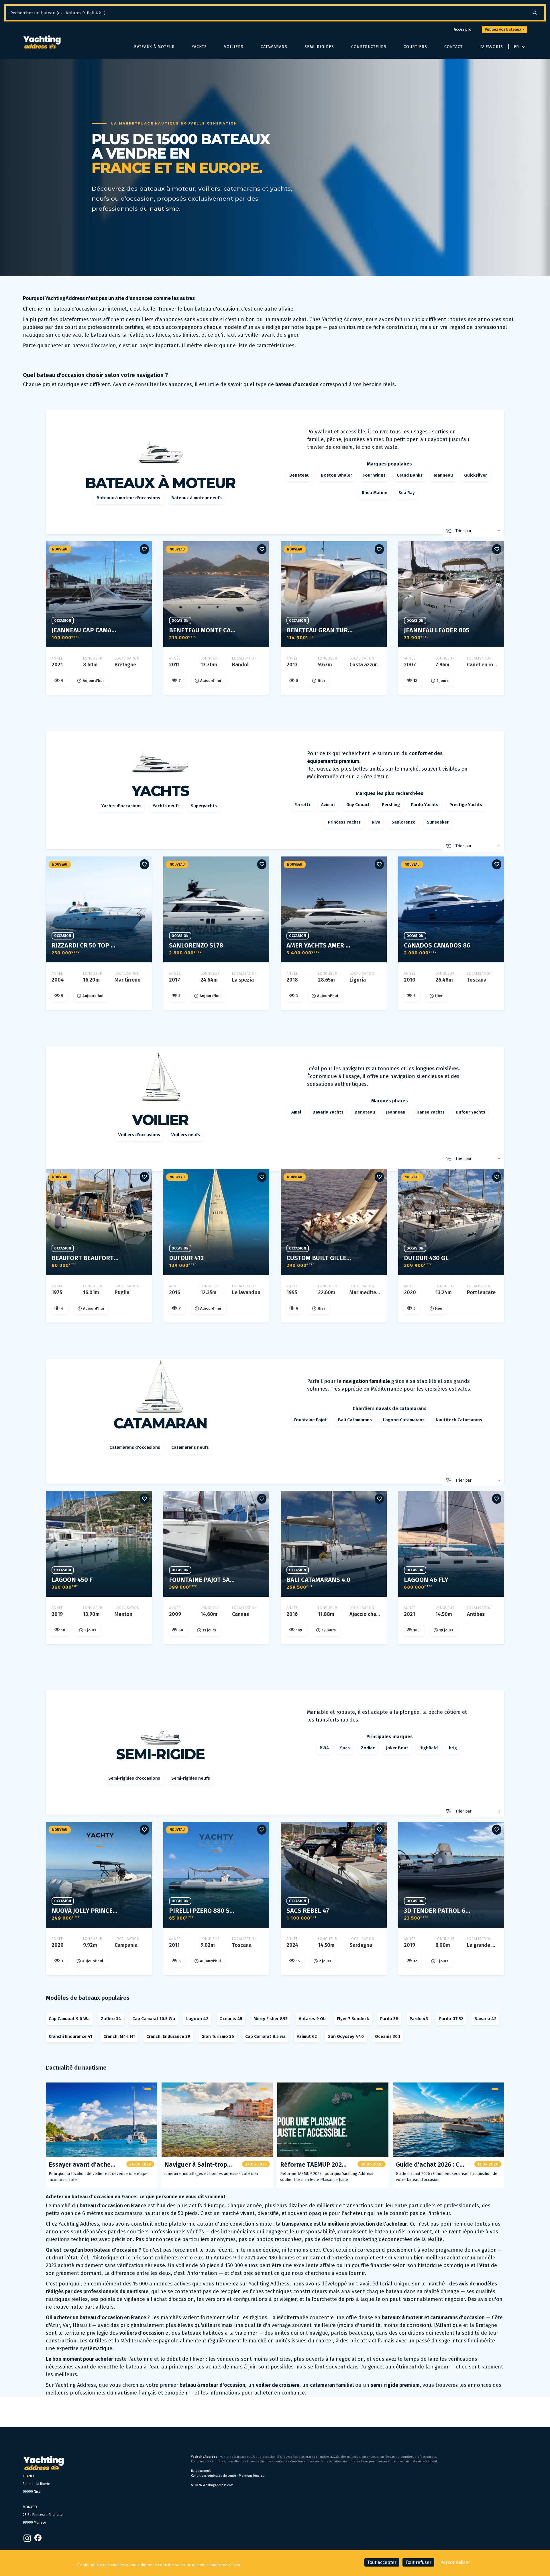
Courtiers (415, 47)
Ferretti (302, 805)
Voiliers (234, 47)
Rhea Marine (375, 493)
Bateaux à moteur (154, 47)
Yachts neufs (166, 806)
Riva (376, 822)
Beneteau (299, 475)
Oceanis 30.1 (388, 2036)
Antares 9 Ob (312, 2019)
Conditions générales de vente (214, 2476)
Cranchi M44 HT (119, 2036)
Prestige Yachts (466, 805)
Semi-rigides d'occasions (134, 1778)
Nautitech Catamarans (459, 1420)
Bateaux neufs (201, 2471)
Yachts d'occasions (121, 806)
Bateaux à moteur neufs (197, 498)
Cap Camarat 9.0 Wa (69, 2019)
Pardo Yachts (425, 805)
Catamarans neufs (190, 1447)
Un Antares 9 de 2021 (230, 2258)
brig (453, 1748)
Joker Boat (397, 1748)
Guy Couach (359, 805)
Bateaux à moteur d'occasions (128, 498)
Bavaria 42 (485, 2019)
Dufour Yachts (471, 1112)
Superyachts (204, 806)
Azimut (328, 805)
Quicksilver (476, 475)
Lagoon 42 (197, 2019)
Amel (296, 1112)
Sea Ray (407, 493)
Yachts (199, 47)
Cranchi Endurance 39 (168, 2036)
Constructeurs (369, 47)
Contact (453, 47)
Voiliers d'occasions (139, 1135)
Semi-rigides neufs (191, 1778)
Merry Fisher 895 (271, 2019)
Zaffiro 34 (111, 2019)
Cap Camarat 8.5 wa (265, 2036)
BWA (324, 1748)
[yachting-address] (42, 42)
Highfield (429, 1748)
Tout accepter (382, 2562)
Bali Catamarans (355, 1420)
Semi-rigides (319, 47)
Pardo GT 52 (451, 2019)
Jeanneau (443, 475)
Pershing (391, 805)
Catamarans (274, 47)
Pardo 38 (389, 2019)
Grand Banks (410, 475)
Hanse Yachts (431, 1112)
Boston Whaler (336, 475)
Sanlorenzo (404, 822)
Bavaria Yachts (328, 1112)
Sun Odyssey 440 (346, 2036)
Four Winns (374, 475)
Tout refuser (418, 2562)
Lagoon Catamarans (404, 1420)
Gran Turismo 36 (218, 2036)
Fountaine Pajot (311, 1420)
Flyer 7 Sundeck (353, 2019)
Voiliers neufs (186, 1135)
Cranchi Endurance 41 (70, 2036)
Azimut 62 (307, 2036)
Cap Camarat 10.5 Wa (154, 2019)
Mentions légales (251, 2476)
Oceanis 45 (231, 2019)
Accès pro (462, 29)
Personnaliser (455, 2562)
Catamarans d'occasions (135, 1447)
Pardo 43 (419, 2019)
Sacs (345, 1748)
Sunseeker (438, 822)
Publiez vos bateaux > (504, 29)
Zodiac (368, 1748)
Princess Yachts (344, 822)
